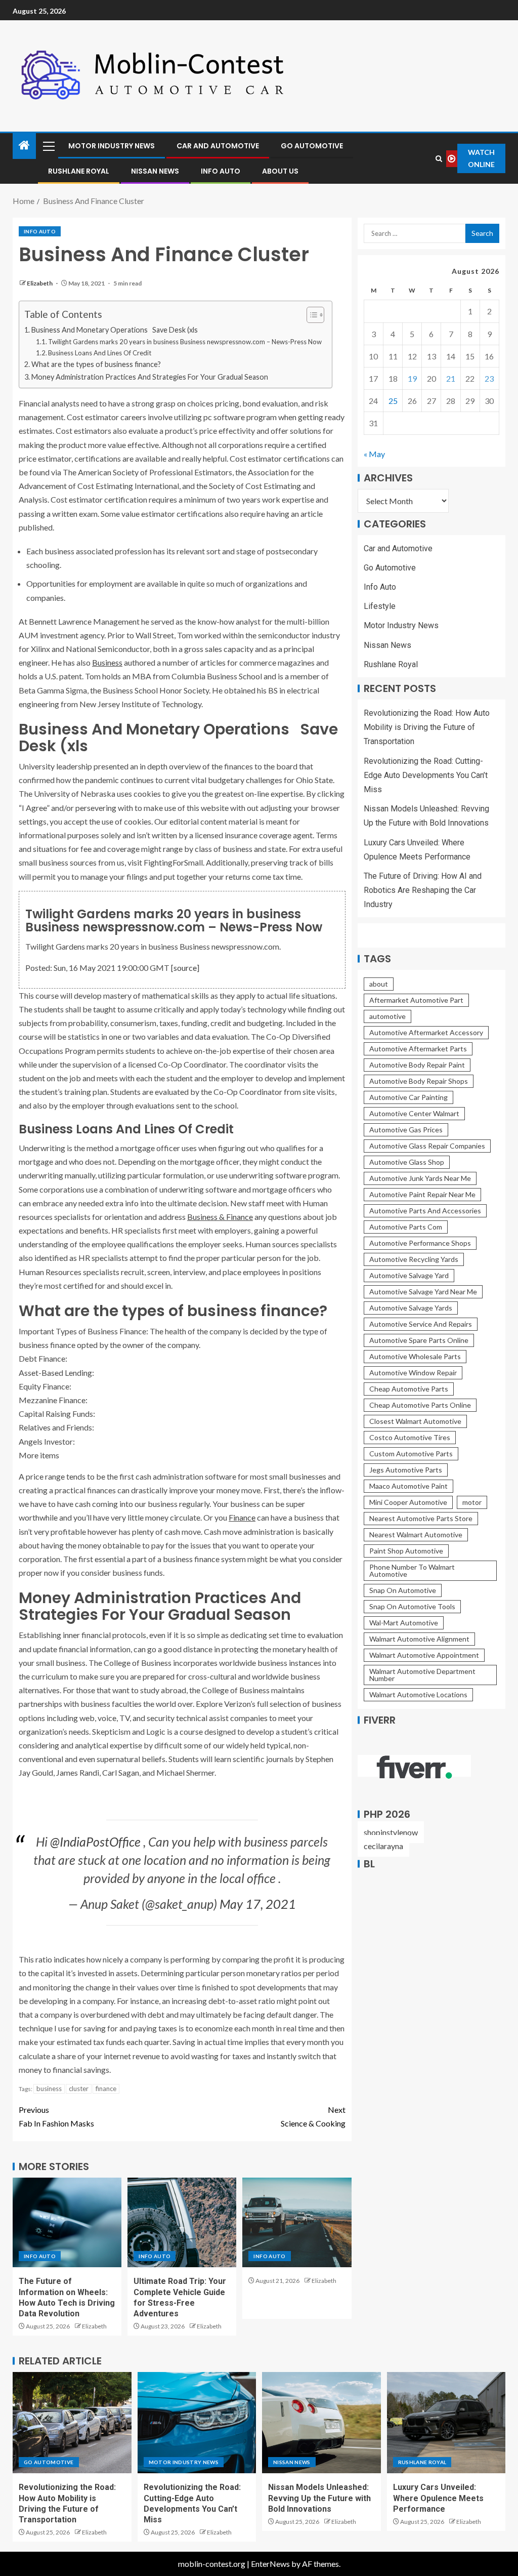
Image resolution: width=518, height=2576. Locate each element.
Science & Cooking (313, 2116)
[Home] (24, 146)
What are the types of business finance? (96, 364)
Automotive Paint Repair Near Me (422, 1194)
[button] (48, 146)
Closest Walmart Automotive (415, 1421)
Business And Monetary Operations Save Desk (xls (115, 330)
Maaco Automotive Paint (408, 1486)
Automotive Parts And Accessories (425, 1211)
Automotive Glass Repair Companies (427, 1146)
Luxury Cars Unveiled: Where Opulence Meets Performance (438, 2498)
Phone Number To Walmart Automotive (412, 1570)
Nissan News (155, 171)
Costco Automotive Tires (410, 1437)
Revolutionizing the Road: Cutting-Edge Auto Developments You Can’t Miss (426, 775)
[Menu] (48, 146)
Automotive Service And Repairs (421, 1324)
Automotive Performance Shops (420, 1243)
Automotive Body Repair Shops (419, 1081)
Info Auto (221, 171)
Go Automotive (312, 146)
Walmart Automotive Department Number (422, 1675)
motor (472, 1502)
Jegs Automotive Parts (406, 1470)
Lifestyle (380, 606)
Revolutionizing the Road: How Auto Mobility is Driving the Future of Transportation (427, 727)
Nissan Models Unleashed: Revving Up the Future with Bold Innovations (319, 2498)
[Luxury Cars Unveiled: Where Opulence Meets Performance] (446, 2423)
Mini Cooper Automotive (408, 1502)
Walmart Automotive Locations (418, 1694)
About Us (280, 171)
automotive (387, 1016)
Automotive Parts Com (406, 1227)
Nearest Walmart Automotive (416, 1535)
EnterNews (270, 2564)
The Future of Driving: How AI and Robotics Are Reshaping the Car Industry (423, 890)
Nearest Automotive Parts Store (421, 1518)
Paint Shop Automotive (406, 1551)
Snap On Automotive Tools (412, 1606)
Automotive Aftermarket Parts (418, 1049)
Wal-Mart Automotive (404, 1623)
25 (393, 401)
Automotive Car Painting (408, 1097)
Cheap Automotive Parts (409, 1389)
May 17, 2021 (258, 1904)
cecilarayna (383, 1846)
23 (489, 378)
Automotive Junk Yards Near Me (420, 1178)
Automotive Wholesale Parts (415, 1356)
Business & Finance (220, 1217)
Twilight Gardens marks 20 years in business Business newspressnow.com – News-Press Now (185, 342)
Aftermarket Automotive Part (416, 1000)
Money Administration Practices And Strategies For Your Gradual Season (150, 377)
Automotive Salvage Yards (411, 1308)
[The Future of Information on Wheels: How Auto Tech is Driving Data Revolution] (67, 2222)
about (379, 984)
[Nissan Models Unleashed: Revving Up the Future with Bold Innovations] (321, 2423)
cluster (79, 2089)
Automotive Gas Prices (406, 1130)
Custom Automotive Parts (411, 1454)
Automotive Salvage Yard (409, 1275)
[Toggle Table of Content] (310, 315)
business (49, 2089)
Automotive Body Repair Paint (417, 1065)
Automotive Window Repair (413, 1373)
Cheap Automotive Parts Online (420, 1405)
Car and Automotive (218, 146)
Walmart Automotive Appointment (424, 1655)
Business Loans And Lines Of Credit (100, 353)
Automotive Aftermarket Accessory (426, 1032)
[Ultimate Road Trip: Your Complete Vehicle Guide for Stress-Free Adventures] (182, 2222)
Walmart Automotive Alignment (419, 1639)
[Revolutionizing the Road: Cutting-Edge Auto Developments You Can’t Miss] (197, 2423)
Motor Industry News (112, 146)
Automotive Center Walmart (414, 1113)
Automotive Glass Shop (407, 1162)
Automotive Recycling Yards (414, 1259)
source (185, 968)
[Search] (439, 159)
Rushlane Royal (79, 171)
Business (107, 662)
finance (106, 2089)
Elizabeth (40, 283)
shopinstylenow (391, 1832)
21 (451, 378)
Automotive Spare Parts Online (419, 1340)
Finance (242, 1517)
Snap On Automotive (403, 1590)
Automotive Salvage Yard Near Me (423, 1292)
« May (374, 454)
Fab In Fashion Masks (56, 2116)
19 (412, 378)
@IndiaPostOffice (95, 1842)
